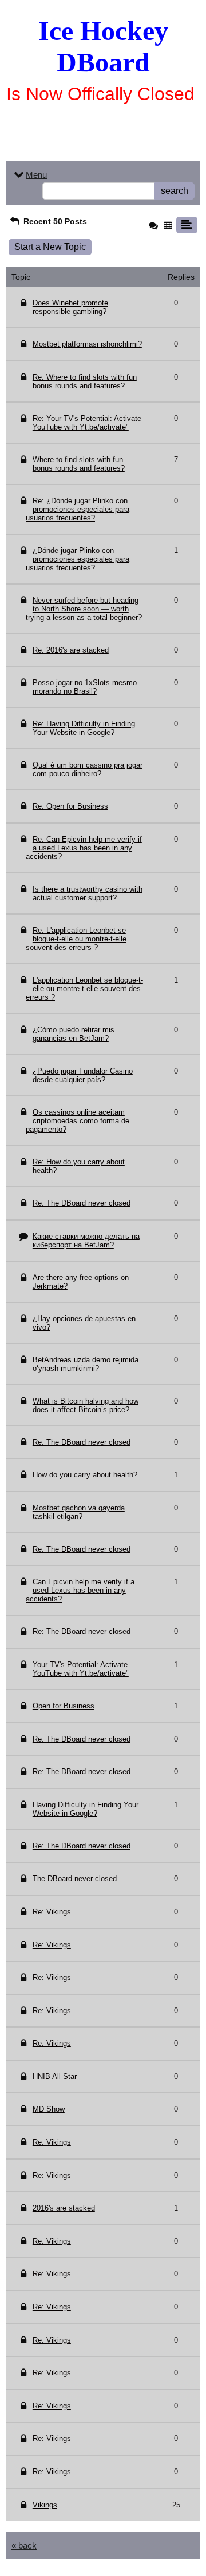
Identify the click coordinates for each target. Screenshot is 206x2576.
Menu (36, 175)
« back (24, 2545)
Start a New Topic (50, 247)
